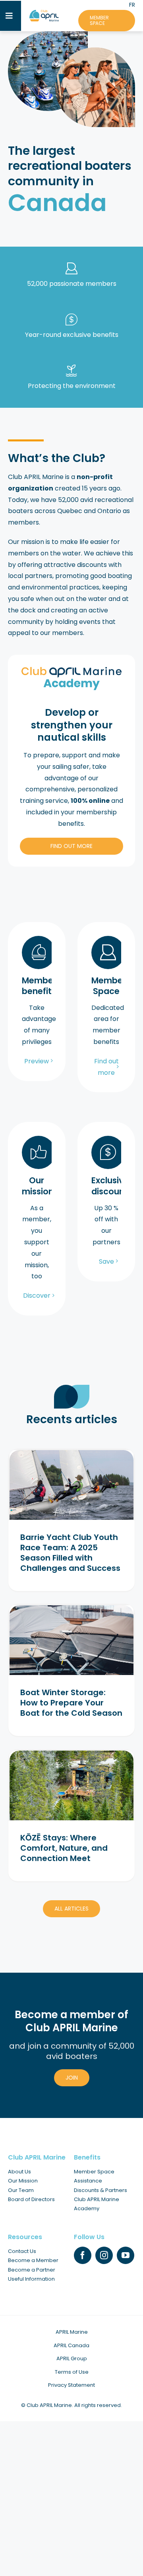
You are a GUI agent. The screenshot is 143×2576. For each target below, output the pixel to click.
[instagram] (104, 2255)
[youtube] (126, 2255)
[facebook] (83, 2255)
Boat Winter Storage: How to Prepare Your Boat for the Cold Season (71, 1703)
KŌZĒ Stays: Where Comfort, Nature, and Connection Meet (64, 1848)
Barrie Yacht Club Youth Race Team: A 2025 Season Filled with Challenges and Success (70, 1553)
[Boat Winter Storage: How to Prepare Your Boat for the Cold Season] (71, 1640)
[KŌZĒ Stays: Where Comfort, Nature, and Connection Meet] (71, 1785)
